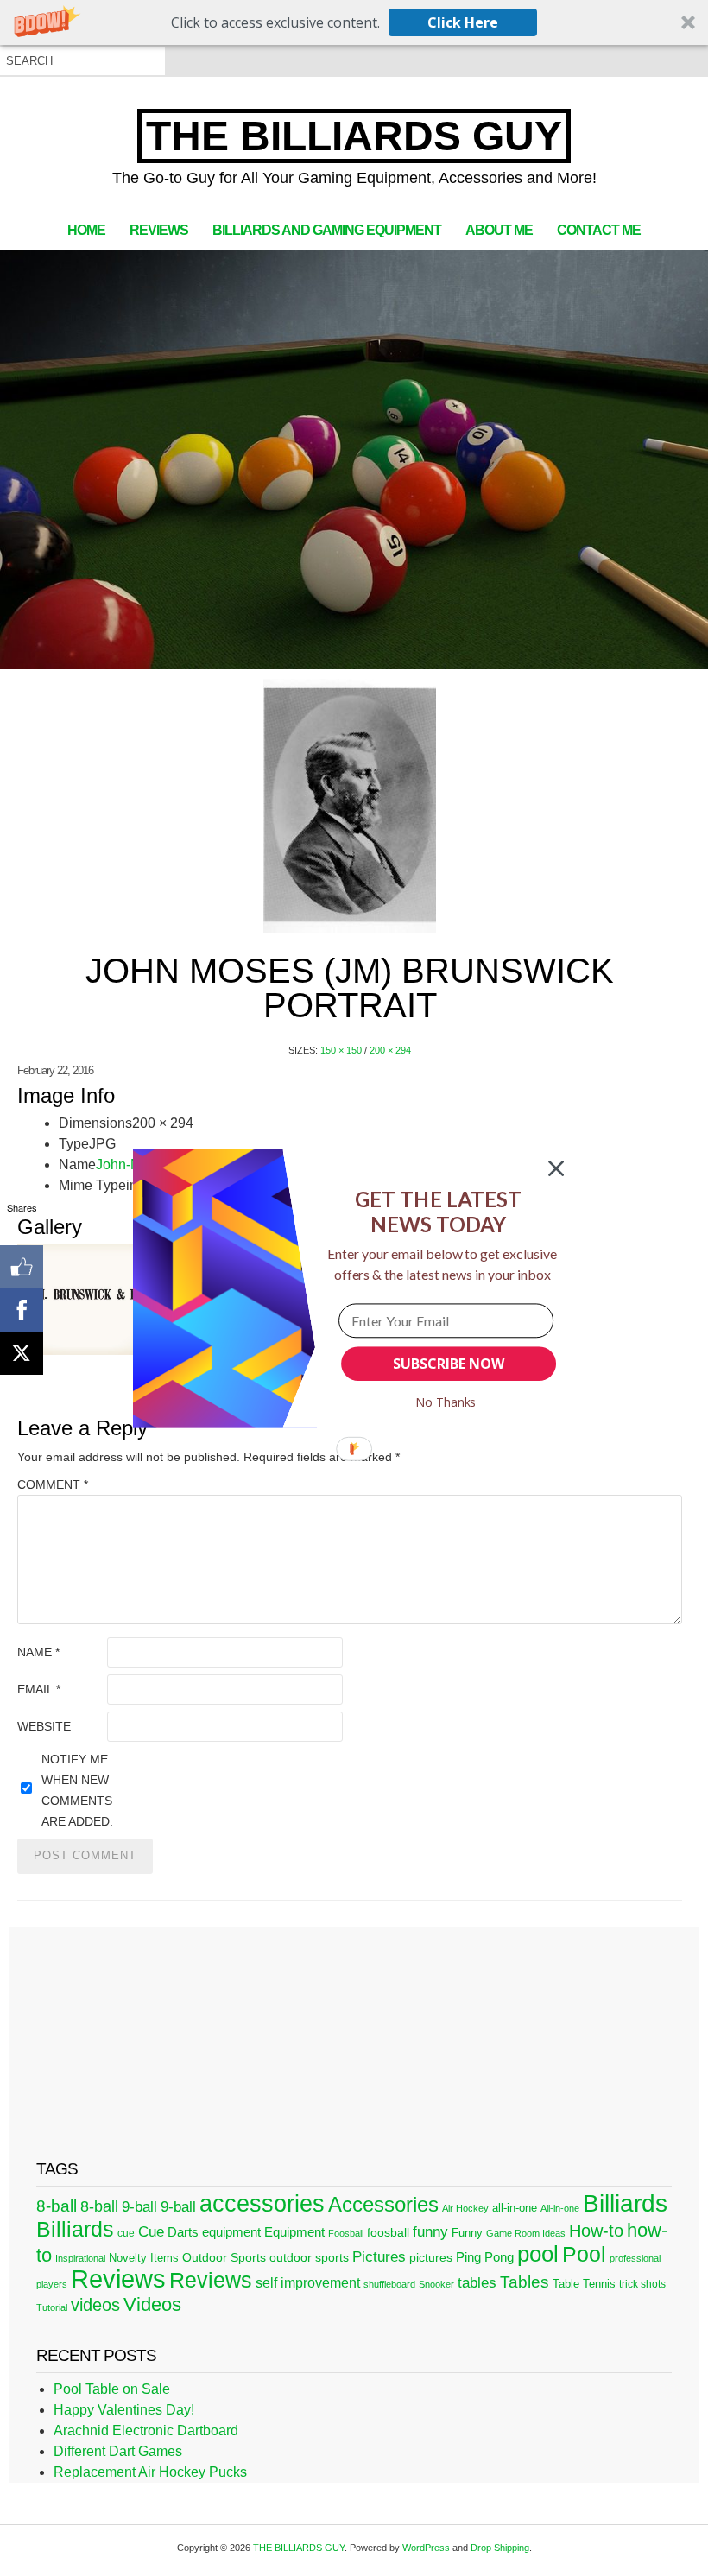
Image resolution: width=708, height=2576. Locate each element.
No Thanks (446, 1402)
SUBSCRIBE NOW (448, 1364)
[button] (438, 1211)
